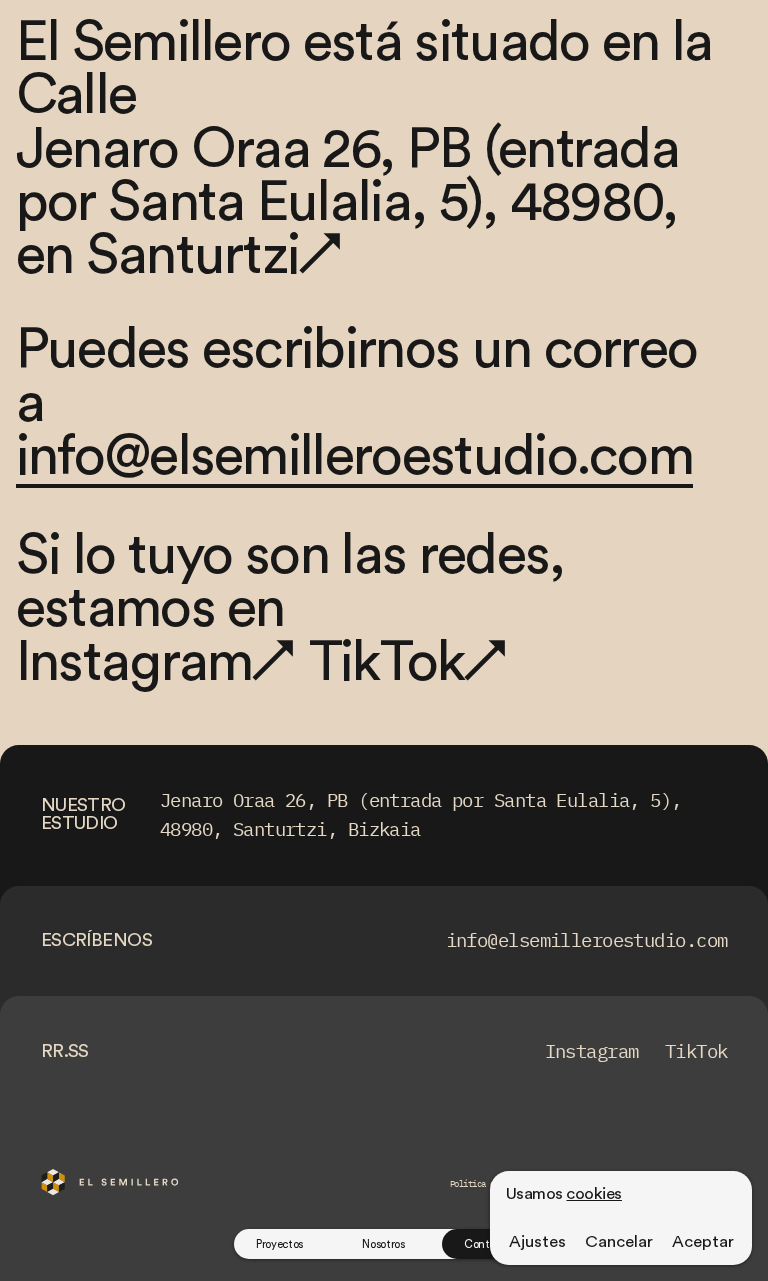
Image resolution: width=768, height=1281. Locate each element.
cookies (593, 1193)
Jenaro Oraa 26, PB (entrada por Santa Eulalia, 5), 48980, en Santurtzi (347, 203)
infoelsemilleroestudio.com (354, 457)
